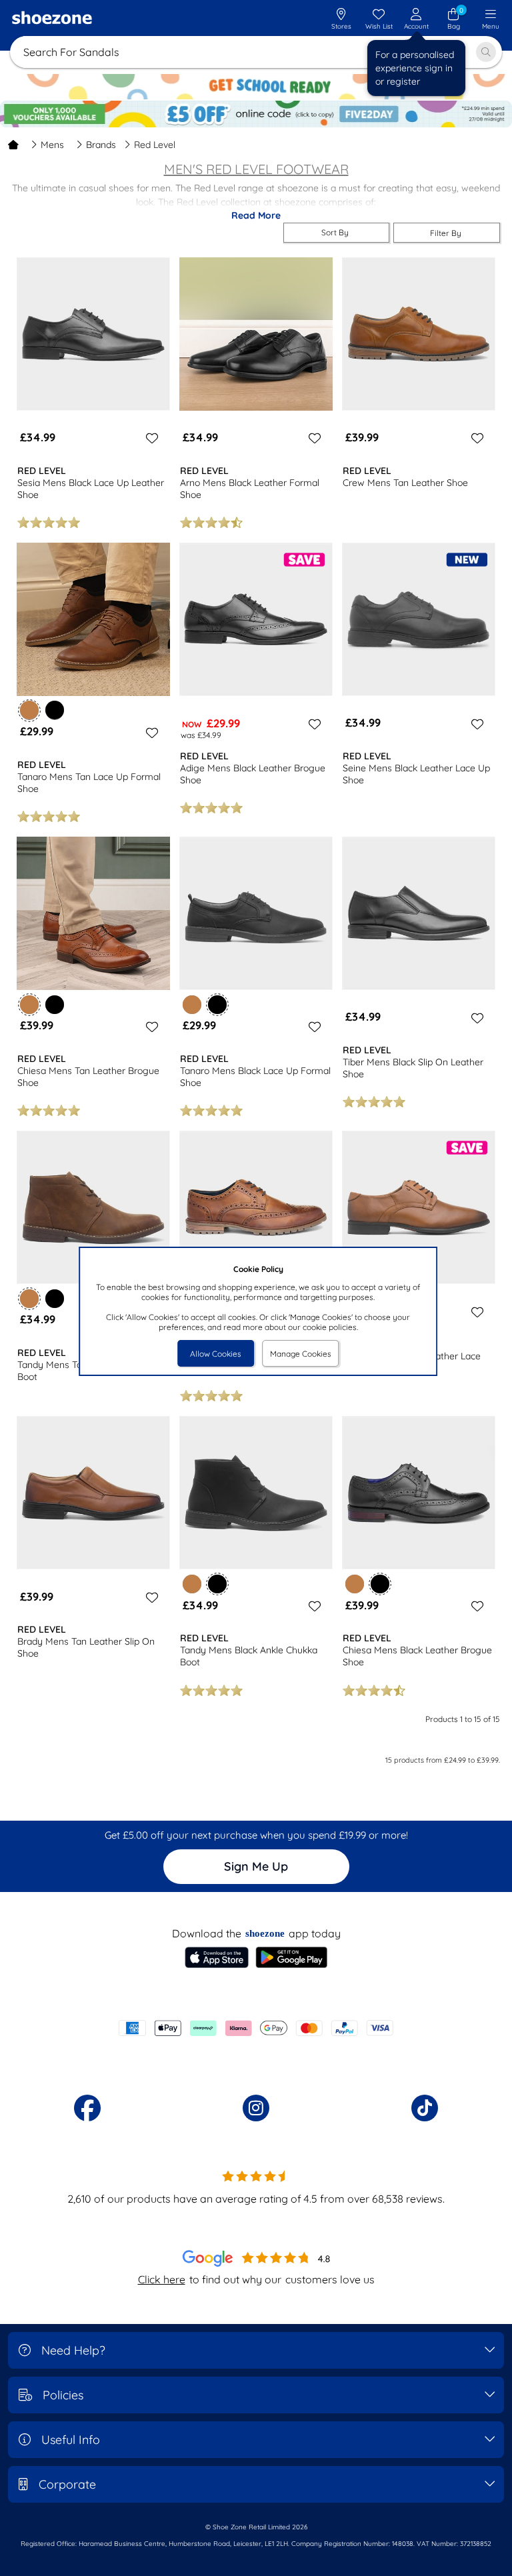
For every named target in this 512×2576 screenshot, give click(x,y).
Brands (101, 145)
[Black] (55, 710)
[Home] (13, 145)
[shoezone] (52, 19)
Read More (256, 215)
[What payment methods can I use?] (256, 2028)
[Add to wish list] (150, 438)
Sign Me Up (256, 1866)
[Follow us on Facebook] (87, 2108)
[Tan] (192, 1005)
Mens (52, 145)
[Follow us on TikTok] (425, 2108)
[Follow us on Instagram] (256, 2108)
